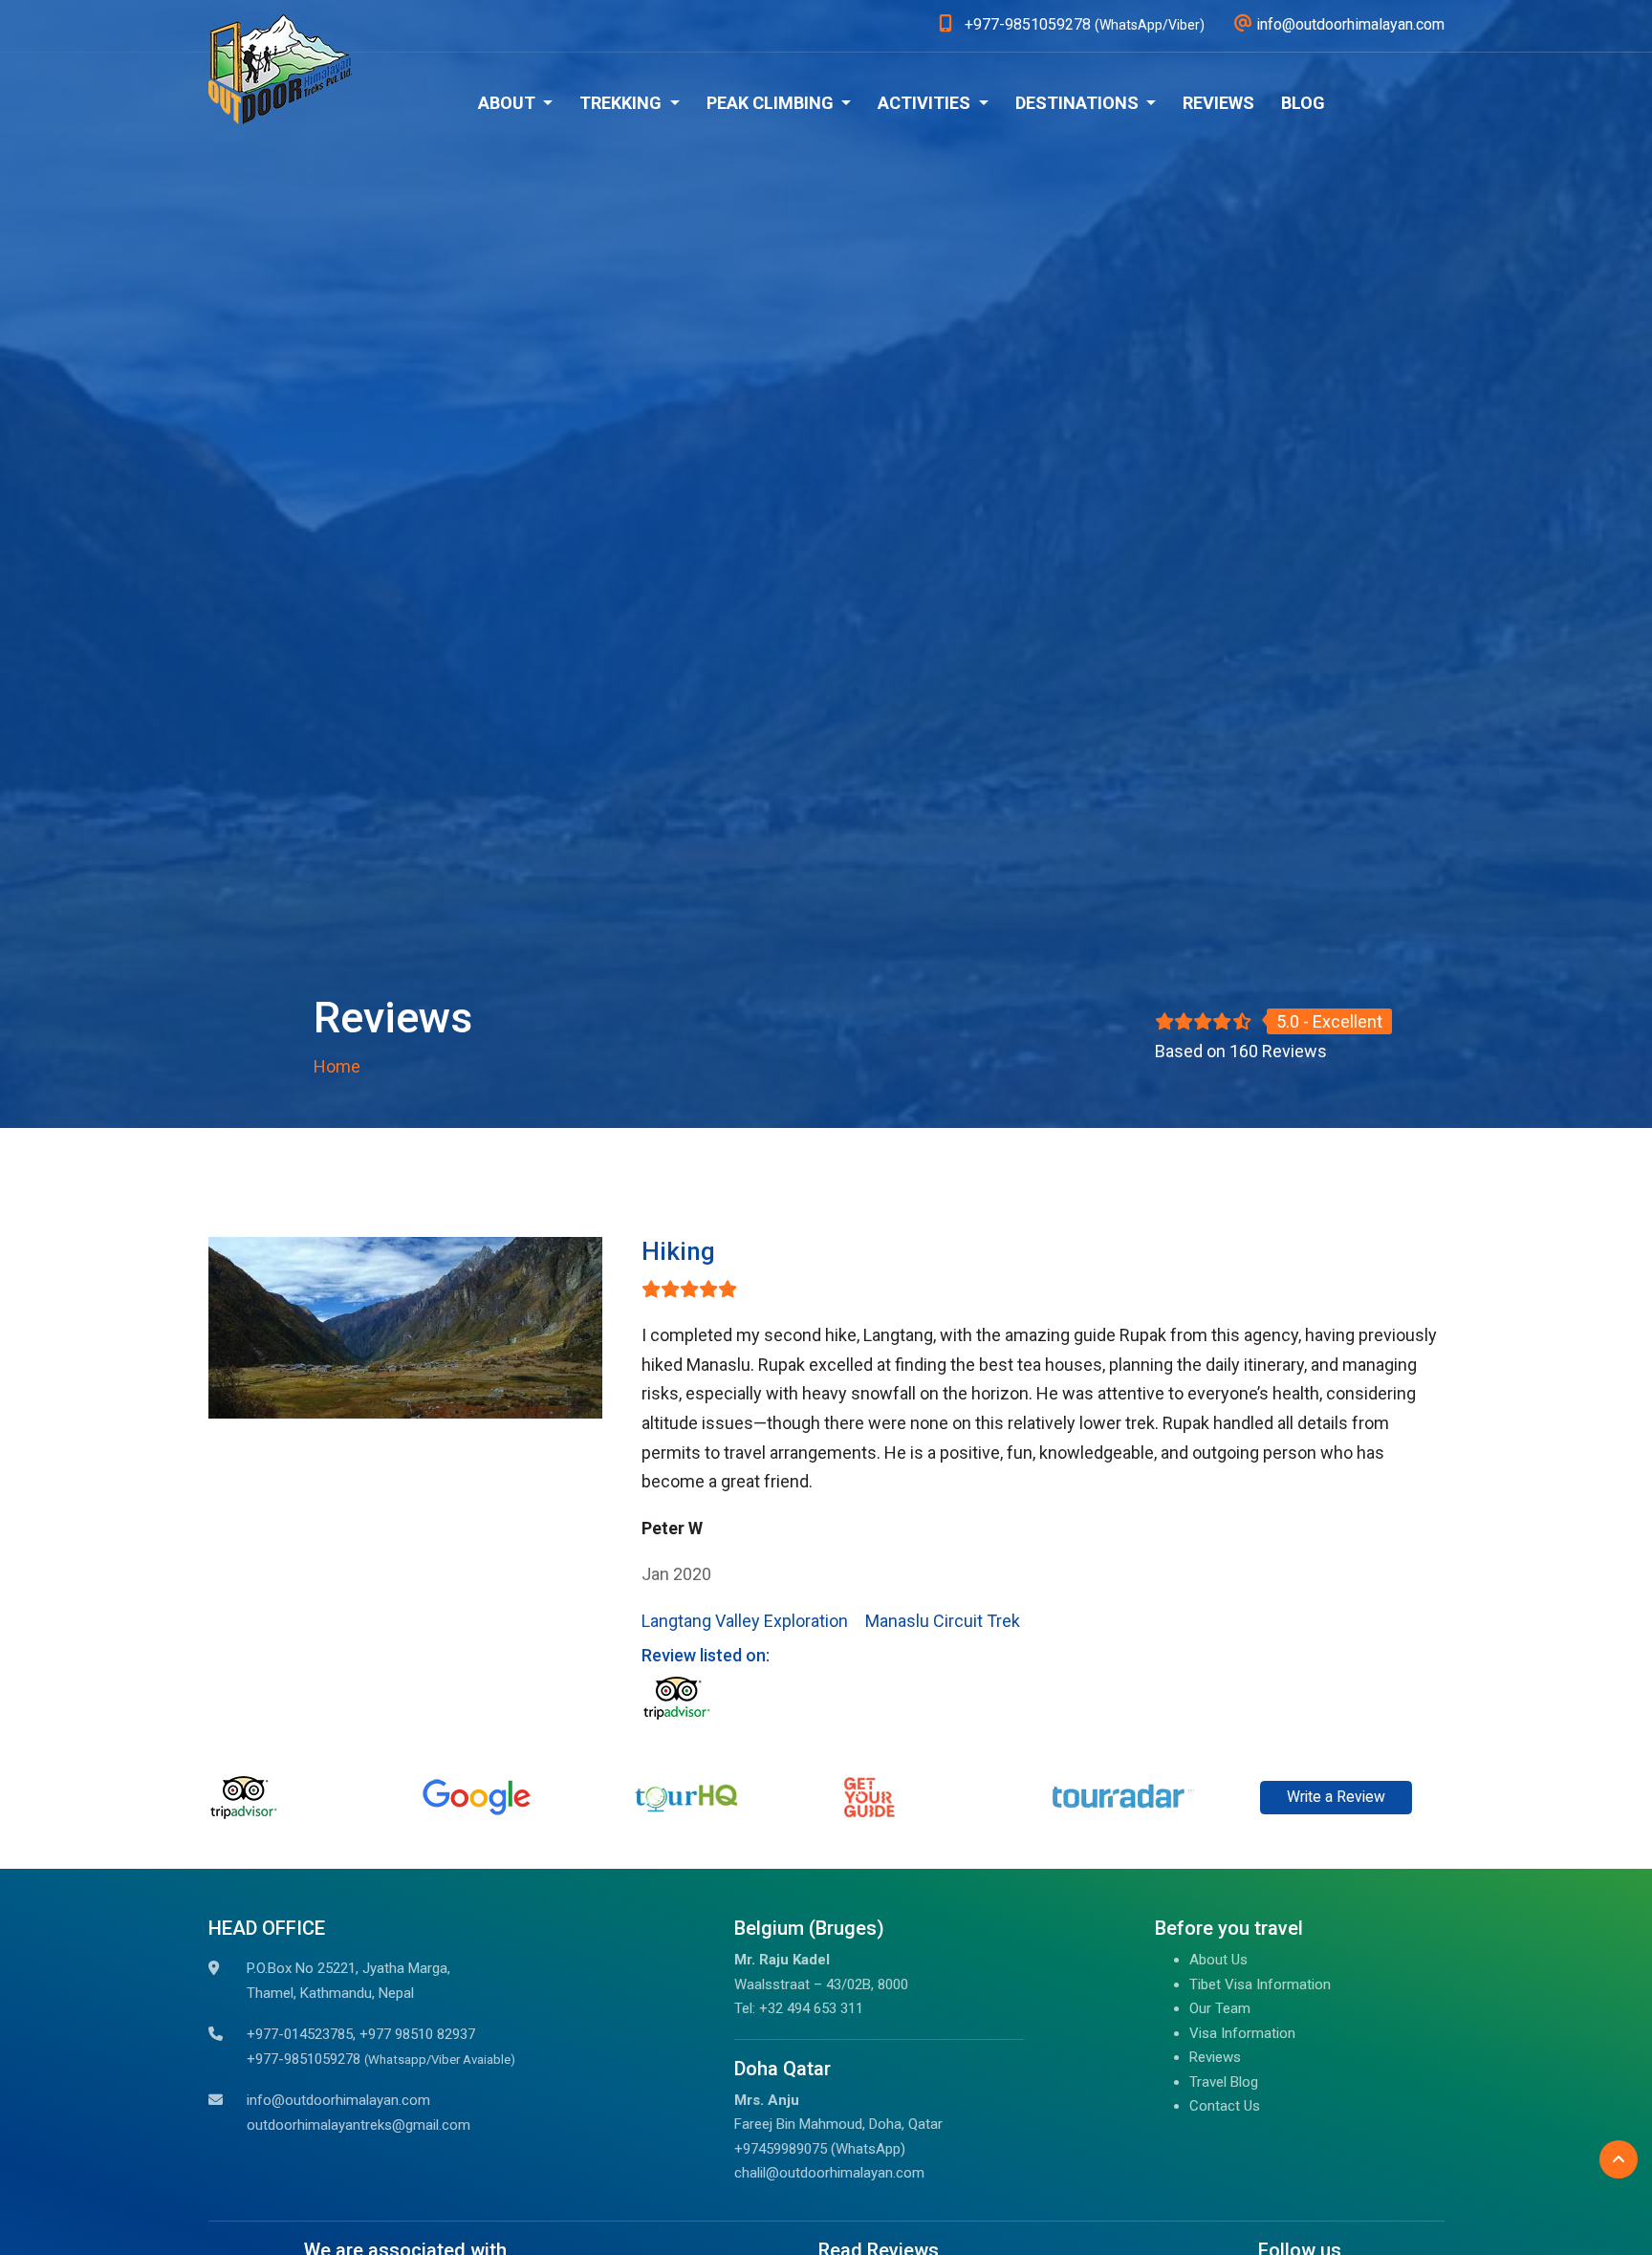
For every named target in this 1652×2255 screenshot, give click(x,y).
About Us (1218, 1960)
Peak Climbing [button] (772, 103)
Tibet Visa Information (1260, 1984)
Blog (1303, 103)
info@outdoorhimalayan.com (338, 2100)
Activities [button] (926, 103)
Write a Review (1336, 1797)
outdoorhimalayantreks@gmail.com (359, 2125)
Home (337, 1066)
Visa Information (1242, 2033)
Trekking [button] (622, 103)
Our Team (1220, 2008)
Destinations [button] (1079, 103)
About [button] (509, 103)
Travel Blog (1224, 2082)
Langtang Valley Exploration (745, 1621)
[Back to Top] (1619, 2159)
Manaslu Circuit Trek (943, 1621)
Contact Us (1225, 2106)
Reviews (1218, 103)
